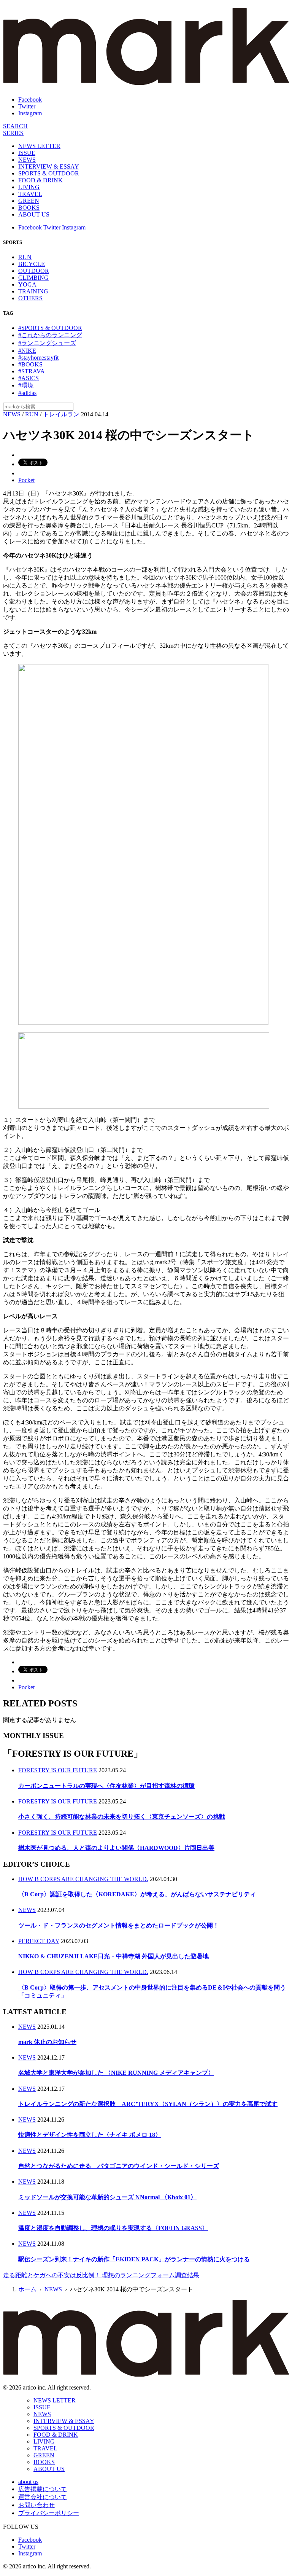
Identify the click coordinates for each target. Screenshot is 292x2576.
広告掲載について (43, 2489)
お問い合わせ (36, 2505)
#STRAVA (32, 371)
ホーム (27, 2289)
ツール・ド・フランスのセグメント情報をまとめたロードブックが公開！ (119, 1925)
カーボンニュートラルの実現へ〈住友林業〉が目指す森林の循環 (106, 1786)
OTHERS (30, 298)
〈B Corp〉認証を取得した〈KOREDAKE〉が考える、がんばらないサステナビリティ (137, 1894)
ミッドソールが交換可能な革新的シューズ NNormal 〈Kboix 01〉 (107, 2197)
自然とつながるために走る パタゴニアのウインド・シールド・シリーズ (119, 2166)
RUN (25, 257)
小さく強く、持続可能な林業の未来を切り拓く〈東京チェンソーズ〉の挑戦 (122, 1817)
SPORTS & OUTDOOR (49, 173)
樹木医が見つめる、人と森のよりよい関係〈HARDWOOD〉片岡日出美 (116, 1848)
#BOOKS (30, 364)
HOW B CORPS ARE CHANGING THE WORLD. (83, 1879)
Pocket (26, 480)
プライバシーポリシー (49, 2513)
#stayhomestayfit (38, 358)
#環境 (26, 385)
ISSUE (27, 153)
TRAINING (33, 291)
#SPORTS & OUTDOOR (50, 328)
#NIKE (27, 351)
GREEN (29, 201)
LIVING (29, 187)
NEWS (27, 160)
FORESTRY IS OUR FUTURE (58, 1770)
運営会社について (43, 2497)
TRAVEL (30, 194)
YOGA (27, 284)
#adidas (27, 393)
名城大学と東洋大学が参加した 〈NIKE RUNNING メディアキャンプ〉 (116, 2073)
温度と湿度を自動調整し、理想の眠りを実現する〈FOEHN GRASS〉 (113, 2228)
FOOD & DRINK (40, 180)
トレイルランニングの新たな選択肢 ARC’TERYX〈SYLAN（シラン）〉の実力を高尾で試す (148, 2104)
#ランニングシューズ (47, 343)
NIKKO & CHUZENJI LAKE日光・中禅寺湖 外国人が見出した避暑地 (113, 1956)
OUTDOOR (34, 271)
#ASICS (29, 378)
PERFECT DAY (39, 1941)
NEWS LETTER (39, 146)
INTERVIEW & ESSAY (49, 166)
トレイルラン (61, 414)
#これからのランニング (50, 335)
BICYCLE (32, 264)
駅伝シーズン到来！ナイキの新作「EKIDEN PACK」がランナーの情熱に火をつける (134, 2259)
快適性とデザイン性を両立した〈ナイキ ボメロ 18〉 (90, 2135)
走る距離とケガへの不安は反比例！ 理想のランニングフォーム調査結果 (101, 2275)
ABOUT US (34, 214)
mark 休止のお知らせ (47, 2042)
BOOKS (29, 208)
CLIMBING (33, 278)
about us (28, 2482)
